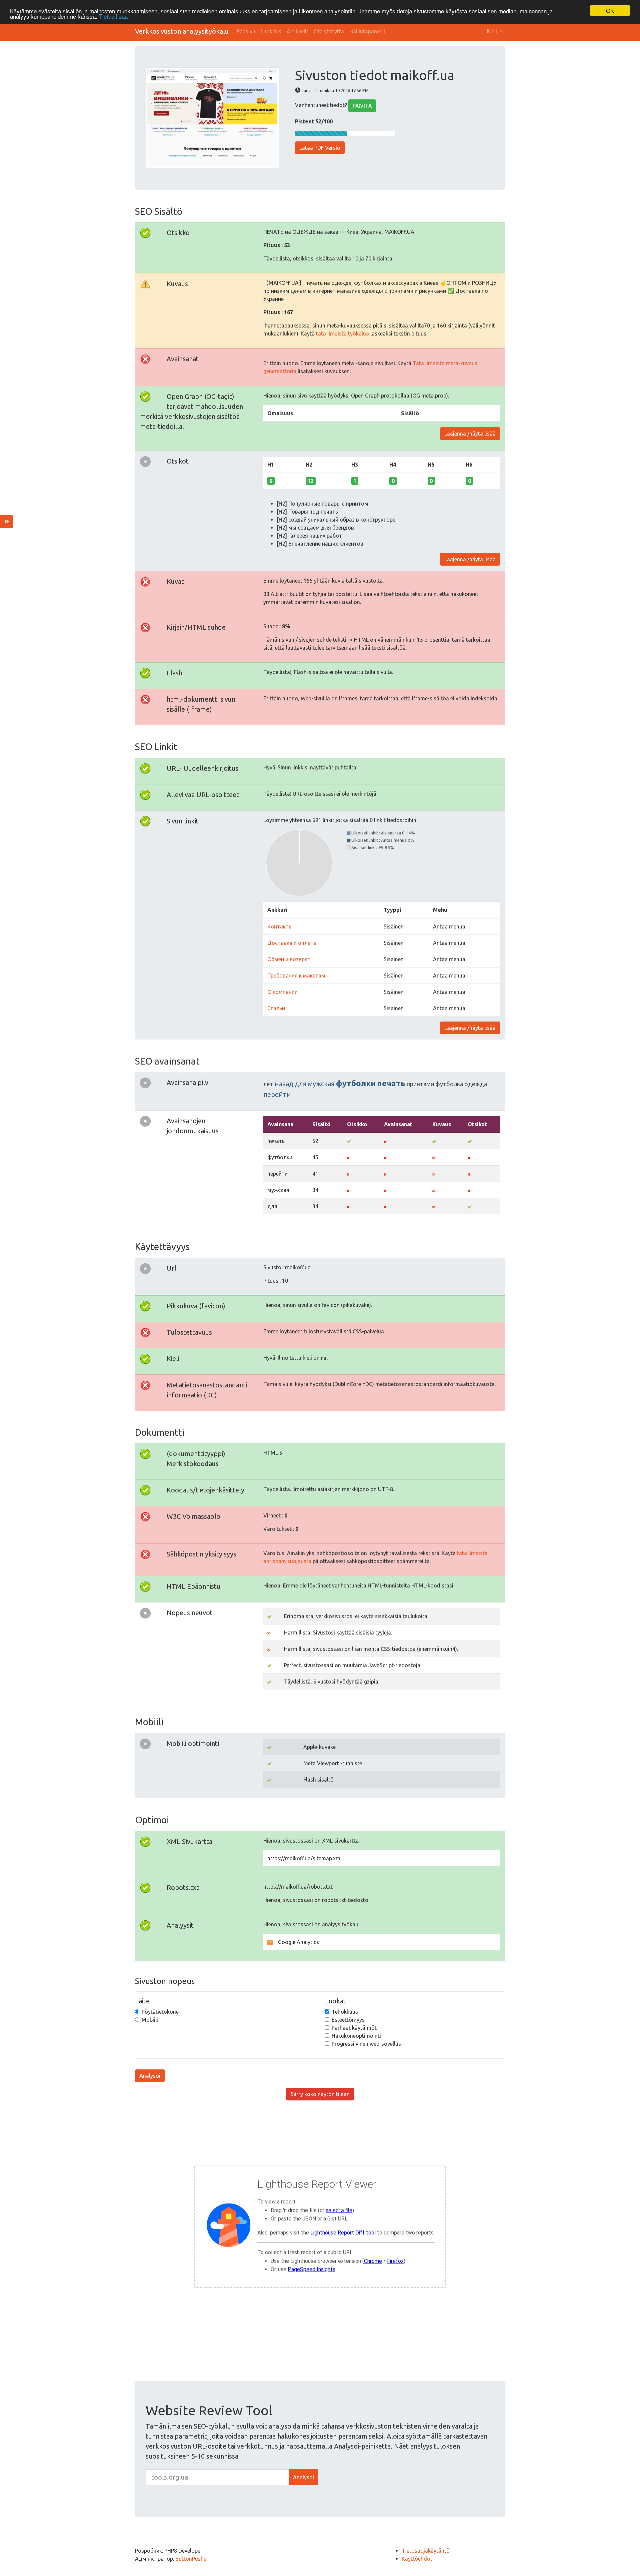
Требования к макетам (296, 976)
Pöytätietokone (160, 2012)
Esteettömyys (348, 2020)
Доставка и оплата (292, 943)
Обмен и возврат (289, 959)
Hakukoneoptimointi (356, 2036)
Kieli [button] (493, 31)
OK (610, 11)
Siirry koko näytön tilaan (320, 2094)
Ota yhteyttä (329, 31)
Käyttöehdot (417, 2559)
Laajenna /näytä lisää (470, 434)
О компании (282, 992)
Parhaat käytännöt (354, 2028)
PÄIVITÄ (362, 106)
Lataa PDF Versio (320, 148)
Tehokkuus (345, 2012)
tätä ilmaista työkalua (342, 334)
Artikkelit (297, 31)
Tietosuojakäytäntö (426, 2551)
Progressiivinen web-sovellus (366, 2044)
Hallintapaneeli (367, 31)
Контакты (280, 926)
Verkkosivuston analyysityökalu (182, 31)
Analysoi (150, 2076)
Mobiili (150, 2020)
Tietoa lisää (113, 17)
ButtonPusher (192, 2559)
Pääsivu (246, 31)
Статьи (276, 1008)
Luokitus (271, 31)
